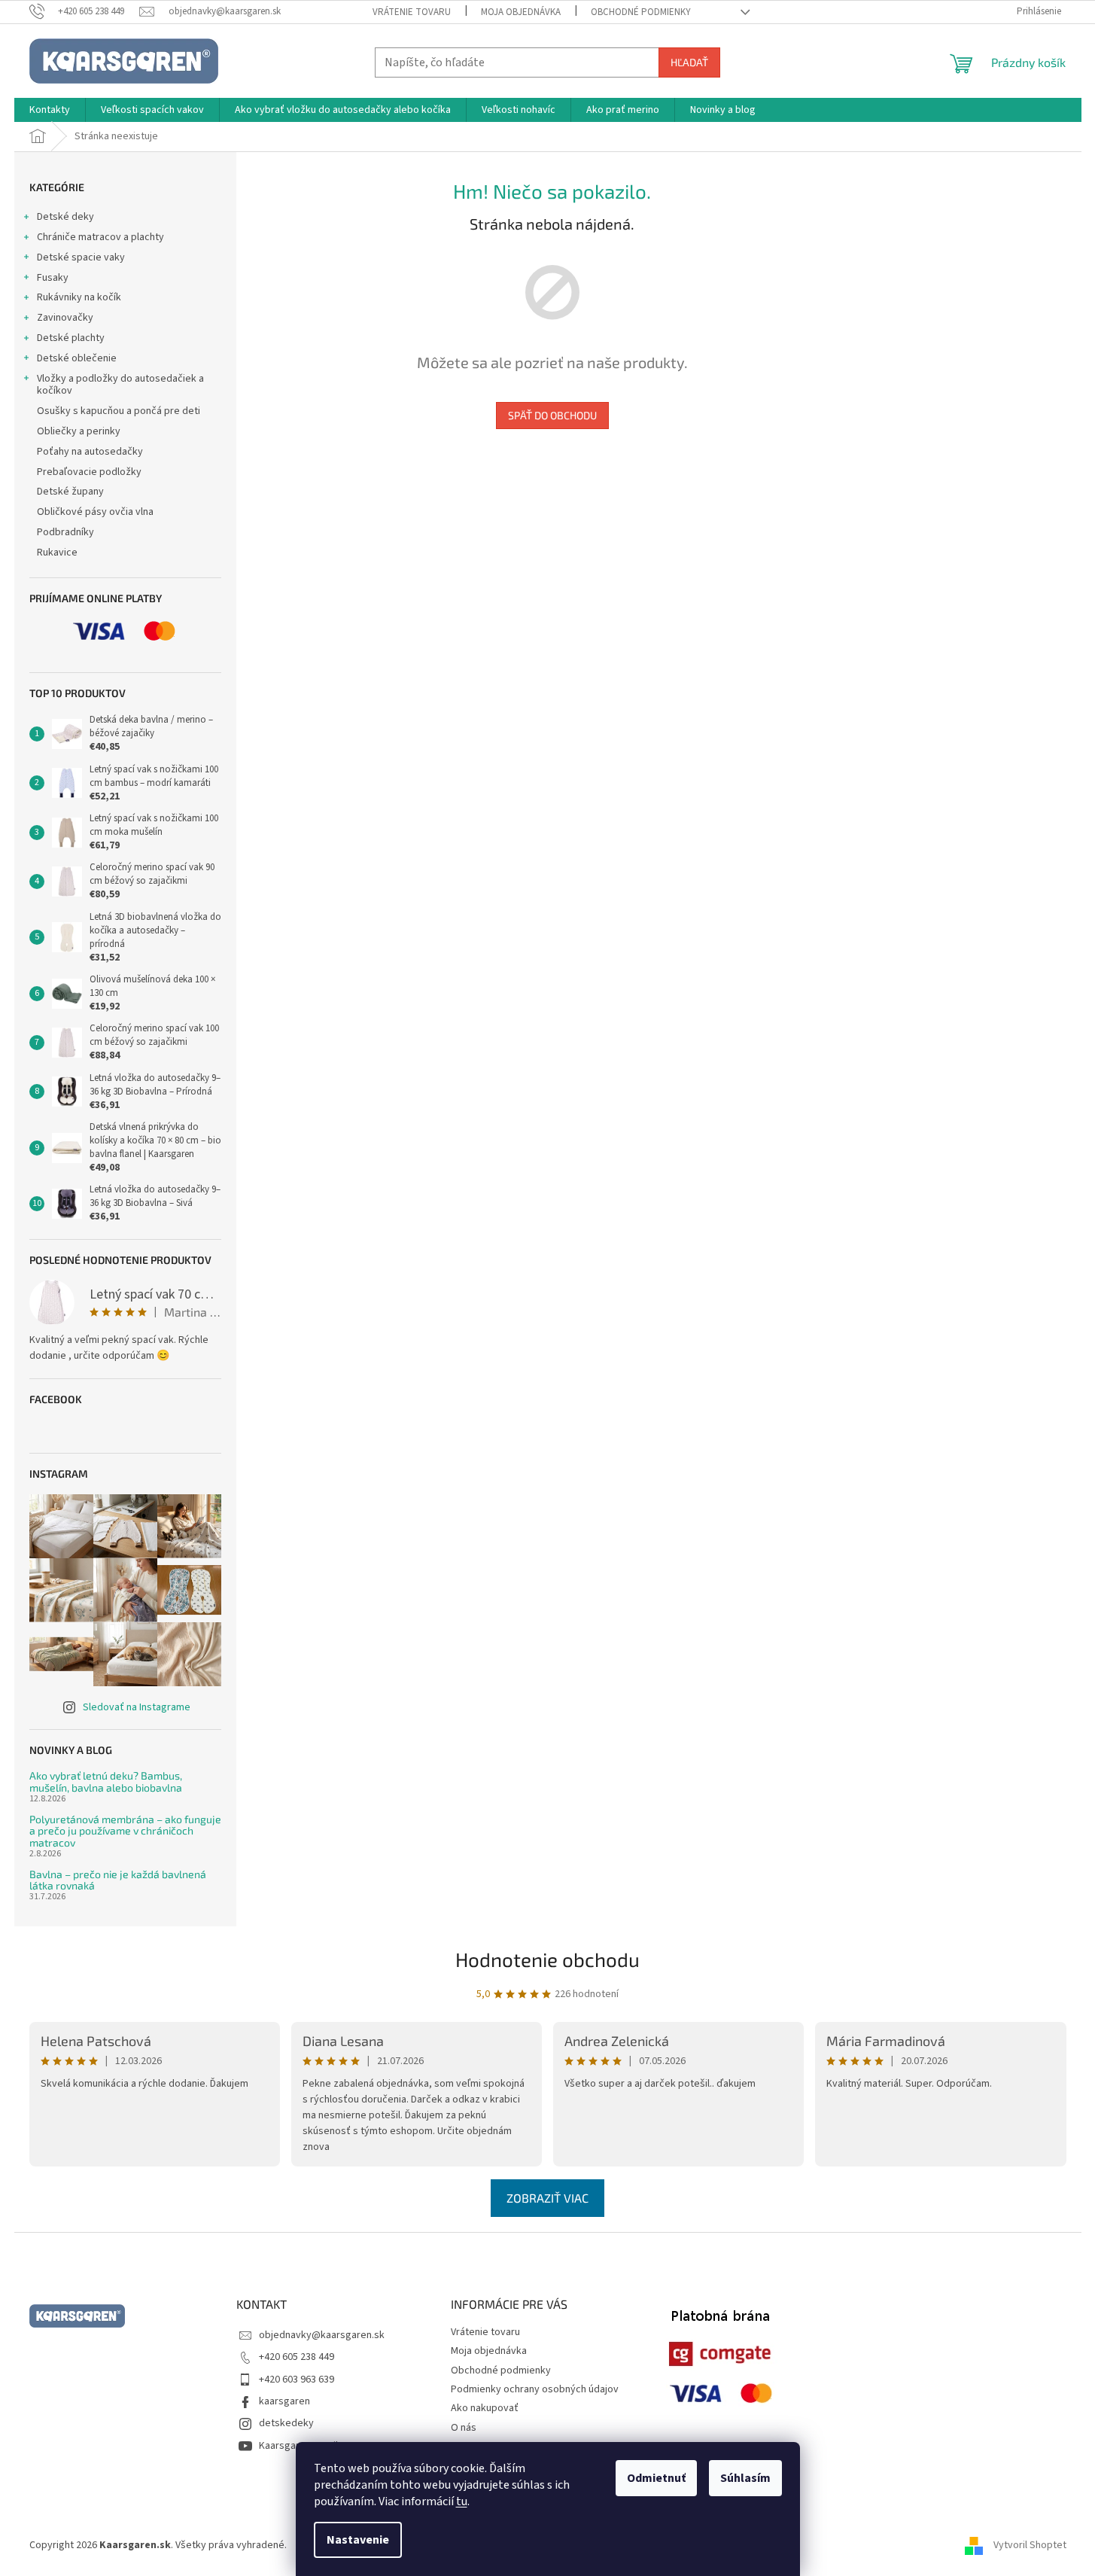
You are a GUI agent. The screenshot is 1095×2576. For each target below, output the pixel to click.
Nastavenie (358, 2540)
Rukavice (57, 553)
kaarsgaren (284, 2401)
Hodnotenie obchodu (547, 1959)
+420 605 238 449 (297, 2357)
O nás (464, 2428)
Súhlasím (745, 2478)
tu (462, 2501)
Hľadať (689, 62)
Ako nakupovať (485, 2408)
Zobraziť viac (547, 2198)
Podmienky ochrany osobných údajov (535, 2389)
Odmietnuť (656, 2478)
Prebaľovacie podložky (89, 472)
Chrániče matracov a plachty (100, 237)
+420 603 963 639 (297, 2380)
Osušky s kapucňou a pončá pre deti (119, 411)
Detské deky (65, 217)
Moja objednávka (521, 12)
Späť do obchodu (552, 415)
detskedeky (286, 2423)
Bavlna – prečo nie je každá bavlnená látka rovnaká (118, 1880)
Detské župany (70, 492)
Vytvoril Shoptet (1030, 2545)
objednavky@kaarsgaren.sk (322, 2335)
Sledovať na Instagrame (137, 1707)
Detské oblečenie (77, 358)
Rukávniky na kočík (79, 297)
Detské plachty (71, 338)
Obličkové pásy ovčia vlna (95, 512)
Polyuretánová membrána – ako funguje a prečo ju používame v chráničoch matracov (125, 1831)
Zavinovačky (65, 318)
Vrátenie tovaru (412, 12)
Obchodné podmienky (641, 12)
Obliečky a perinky (79, 431)
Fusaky (53, 278)
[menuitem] (50, 110)
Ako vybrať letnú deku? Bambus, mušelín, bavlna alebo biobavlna (106, 1781)
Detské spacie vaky (81, 257)
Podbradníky (65, 532)
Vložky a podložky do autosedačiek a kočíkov (120, 385)
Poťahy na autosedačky (90, 452)
